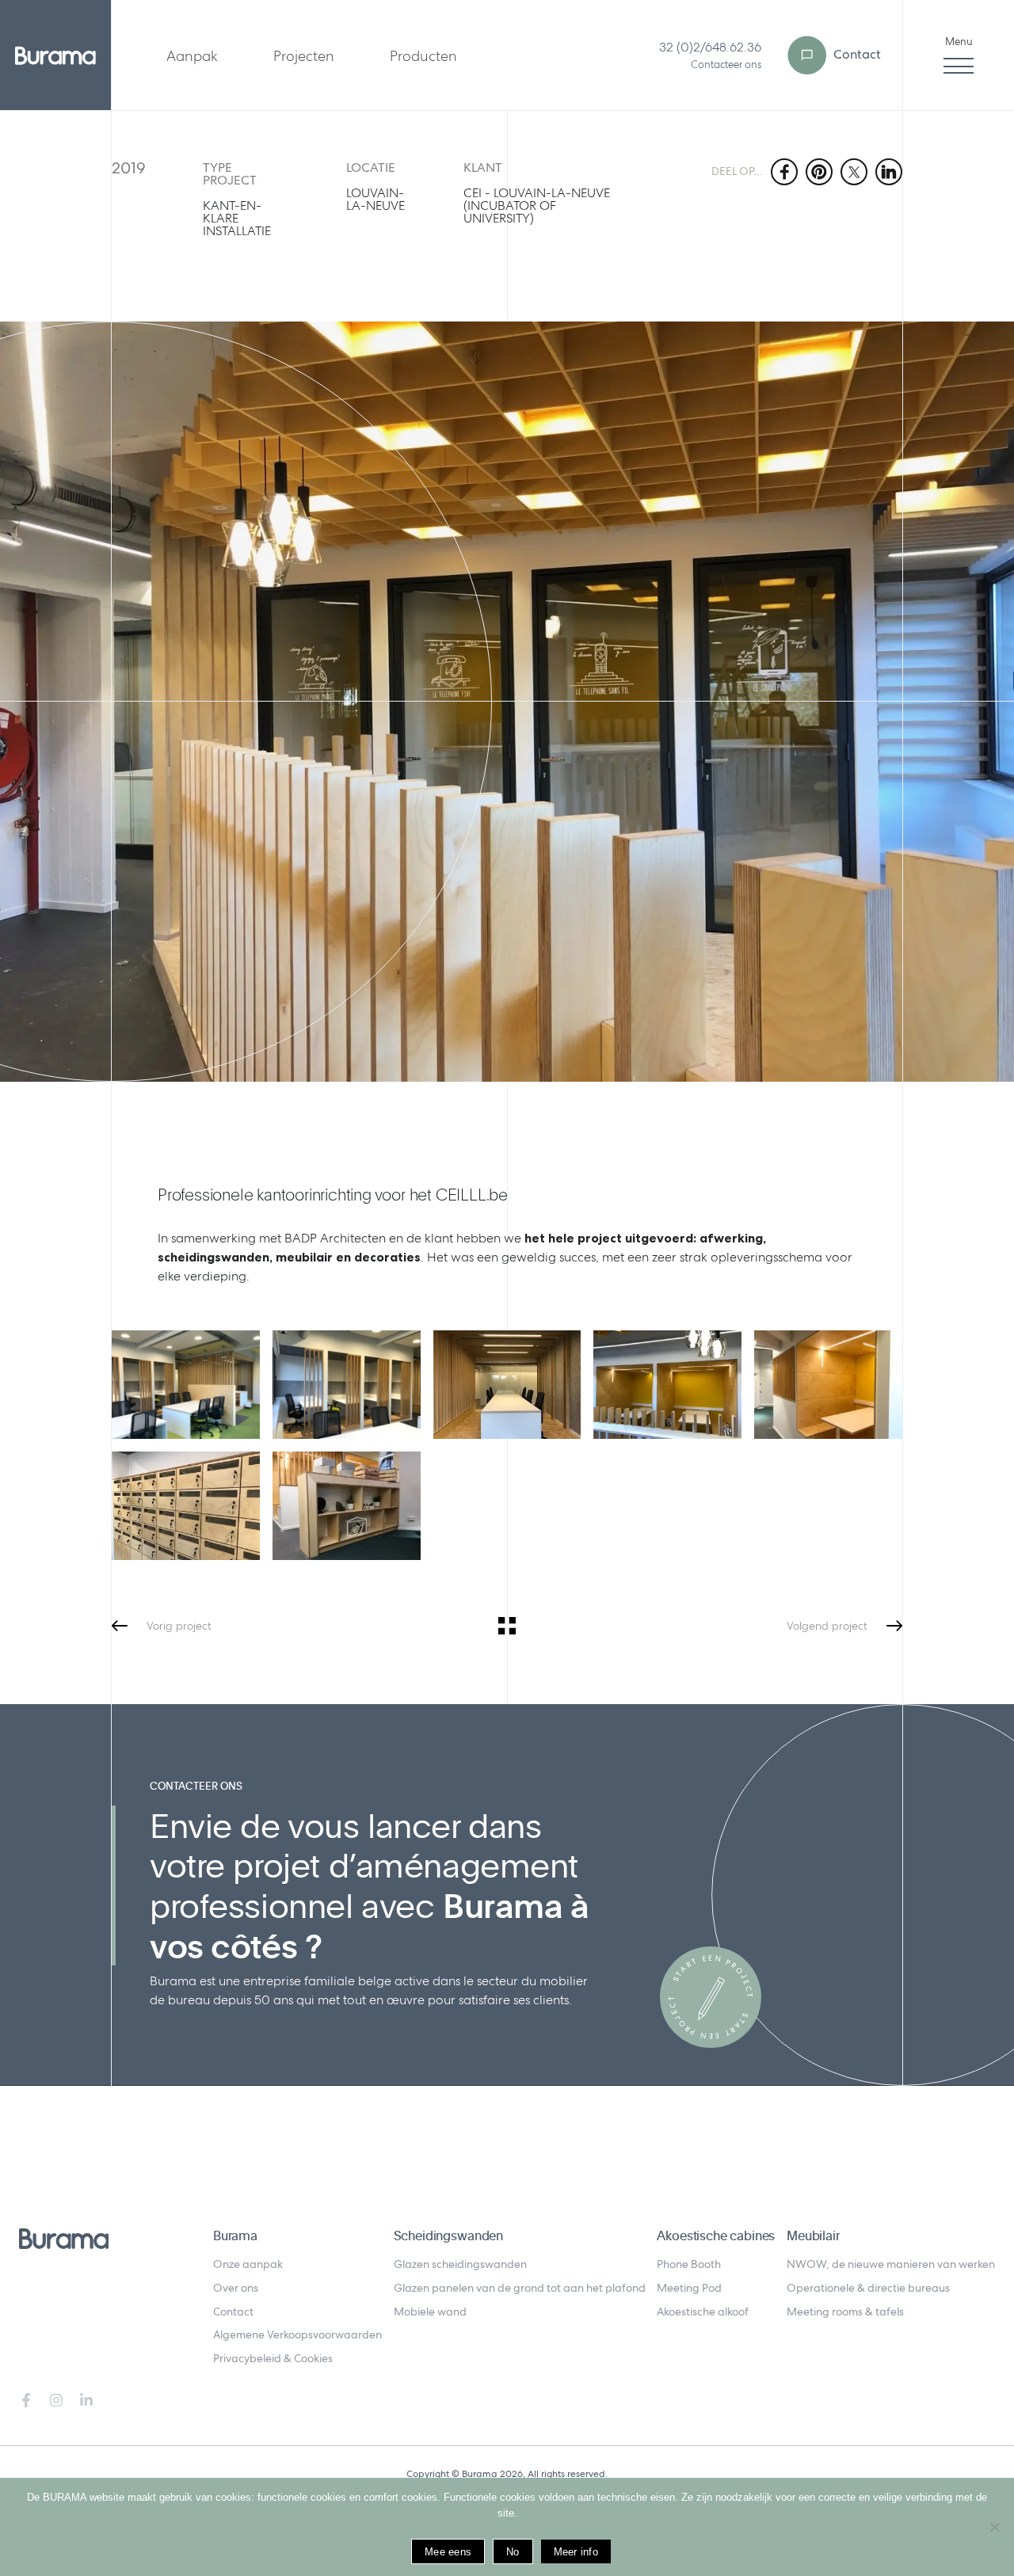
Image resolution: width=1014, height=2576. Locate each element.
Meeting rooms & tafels (845, 2312)
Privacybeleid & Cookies (273, 2358)
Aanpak (192, 56)
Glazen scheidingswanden (460, 2264)
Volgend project (827, 1626)
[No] (994, 2527)
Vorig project (179, 1626)
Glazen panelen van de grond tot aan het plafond (520, 2288)
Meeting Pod (689, 2288)
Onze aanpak (248, 2264)
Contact (856, 54)
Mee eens (448, 2552)
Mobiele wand (430, 2312)
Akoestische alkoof (703, 2312)
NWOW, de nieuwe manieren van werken (891, 2264)
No (513, 2552)
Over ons (236, 2288)
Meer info (576, 2552)
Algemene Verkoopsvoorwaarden (297, 2334)
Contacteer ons (726, 65)
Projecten (304, 56)
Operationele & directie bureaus (868, 2288)
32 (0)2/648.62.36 (710, 47)
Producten (423, 56)
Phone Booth (689, 2264)
